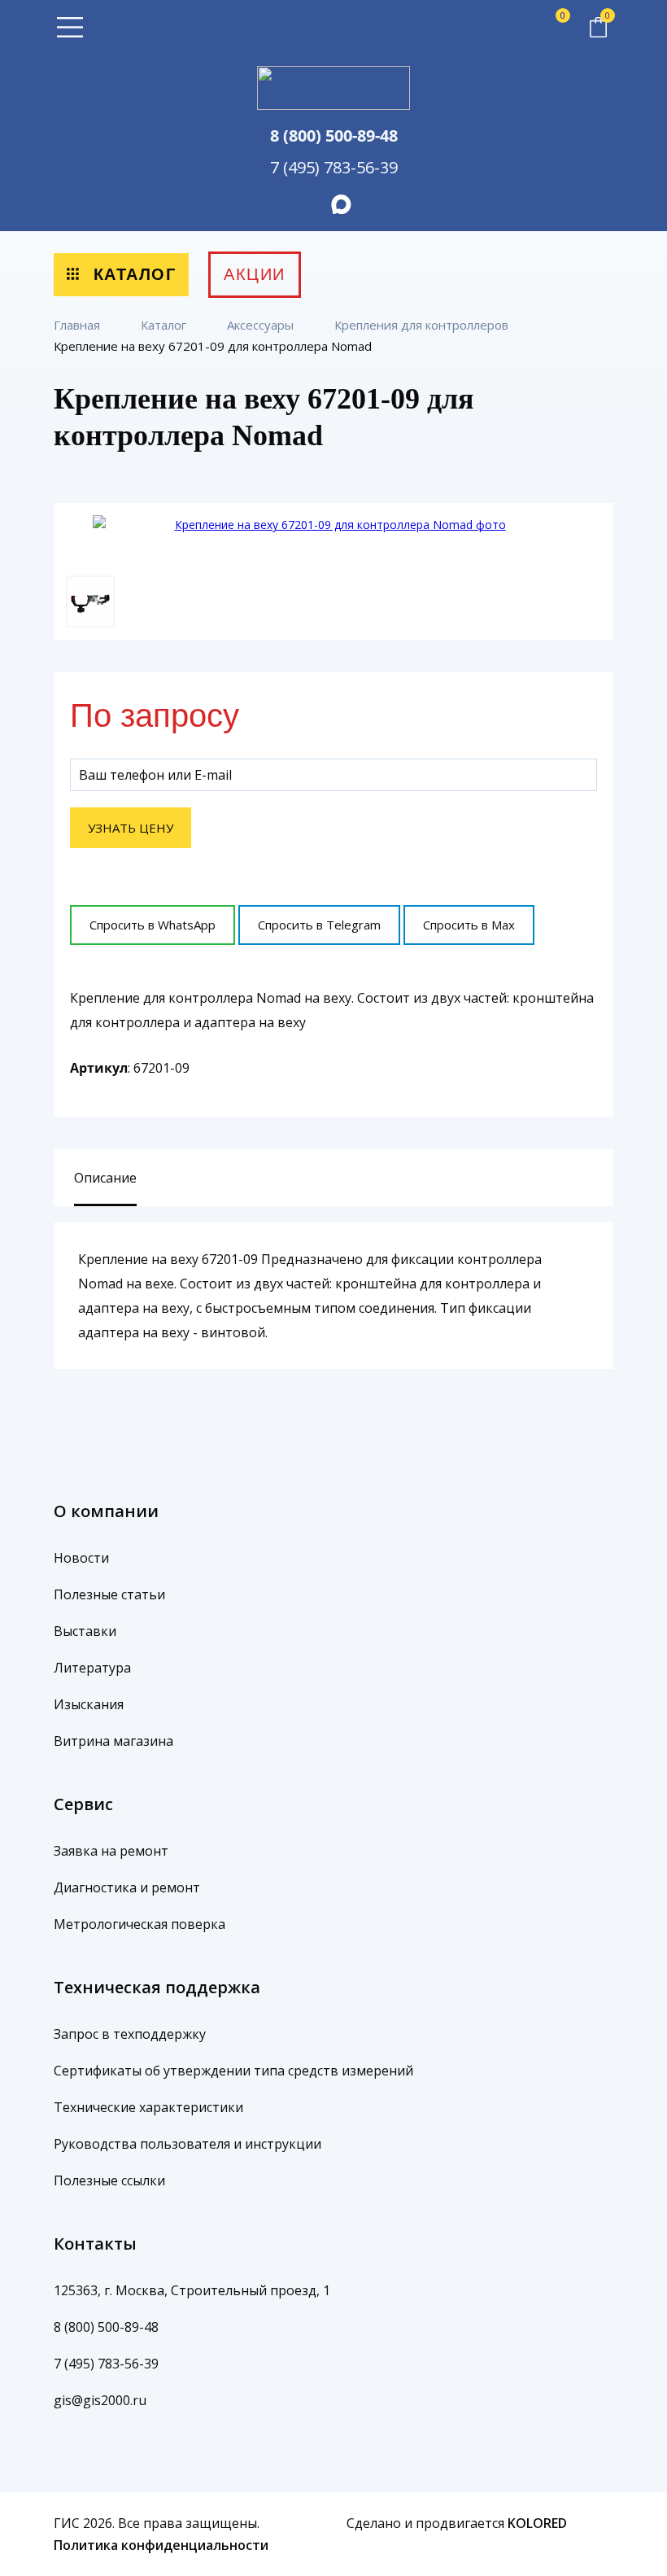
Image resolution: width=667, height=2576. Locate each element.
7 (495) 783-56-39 (334, 167)
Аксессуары (262, 325)
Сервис (83, 1804)
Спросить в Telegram (319, 925)
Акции (255, 274)
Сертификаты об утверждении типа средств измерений (233, 2071)
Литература (92, 1668)
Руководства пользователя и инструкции (187, 2144)
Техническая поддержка (157, 1987)
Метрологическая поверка (140, 1924)
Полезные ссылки (109, 2180)
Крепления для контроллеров (423, 325)
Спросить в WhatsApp (153, 925)
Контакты (95, 2244)
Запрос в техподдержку (130, 2034)
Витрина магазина (113, 1741)
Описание (105, 1178)
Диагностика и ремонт (127, 1887)
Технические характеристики (148, 2107)
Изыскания (89, 1704)
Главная (78, 325)
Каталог (131, 274)
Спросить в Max (469, 925)
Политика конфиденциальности (161, 2545)
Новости (81, 1558)
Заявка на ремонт (111, 1851)
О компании (106, 1511)
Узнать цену (131, 828)
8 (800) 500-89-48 (334, 136)
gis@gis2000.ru (100, 2400)
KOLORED (537, 2523)
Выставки (85, 1631)
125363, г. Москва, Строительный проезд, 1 (192, 2290)
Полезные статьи (109, 1594)
